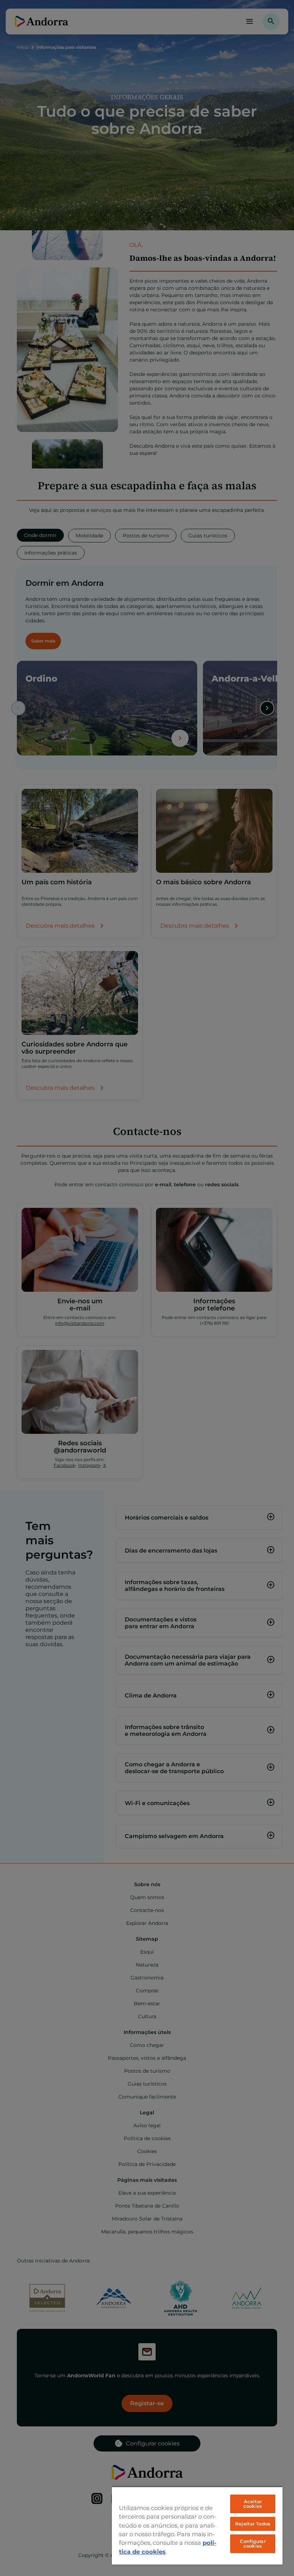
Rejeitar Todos (253, 2524)
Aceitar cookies (253, 2504)
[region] (197, 2525)
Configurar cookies (253, 2544)
